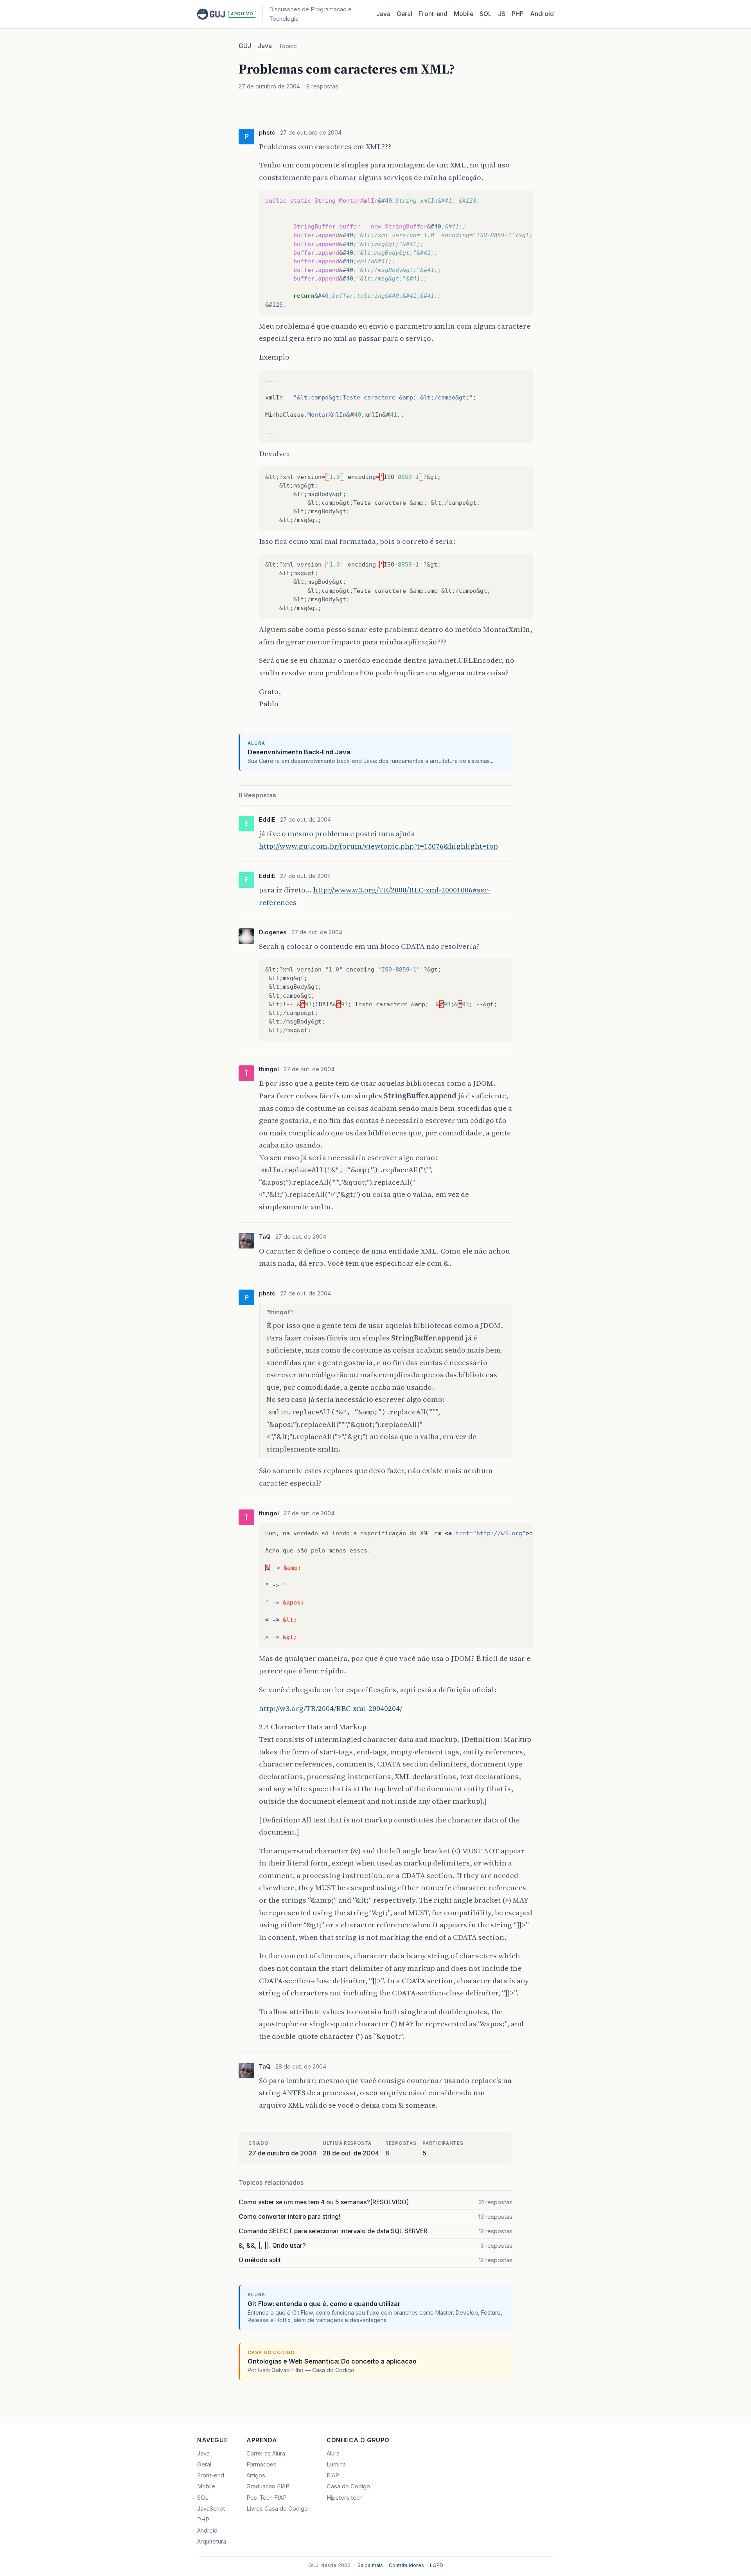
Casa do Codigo (348, 2486)
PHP (518, 14)
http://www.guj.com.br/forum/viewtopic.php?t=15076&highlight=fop (378, 846)
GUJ (245, 46)
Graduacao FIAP (268, 2486)
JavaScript (211, 2509)
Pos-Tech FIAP (267, 2498)
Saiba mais (370, 2565)
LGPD (437, 2565)
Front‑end (433, 14)
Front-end (211, 2475)
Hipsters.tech (345, 2498)
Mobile (464, 14)
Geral (404, 14)
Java (383, 14)
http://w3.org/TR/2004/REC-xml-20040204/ (331, 1708)
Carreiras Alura (266, 2454)
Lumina (336, 2464)
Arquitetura (212, 2542)
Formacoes (261, 2464)
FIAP (333, 2475)
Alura (333, 2454)
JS (502, 14)
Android (542, 14)
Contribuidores (406, 2565)
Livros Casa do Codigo (277, 2509)
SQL (486, 14)
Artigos (256, 2475)
